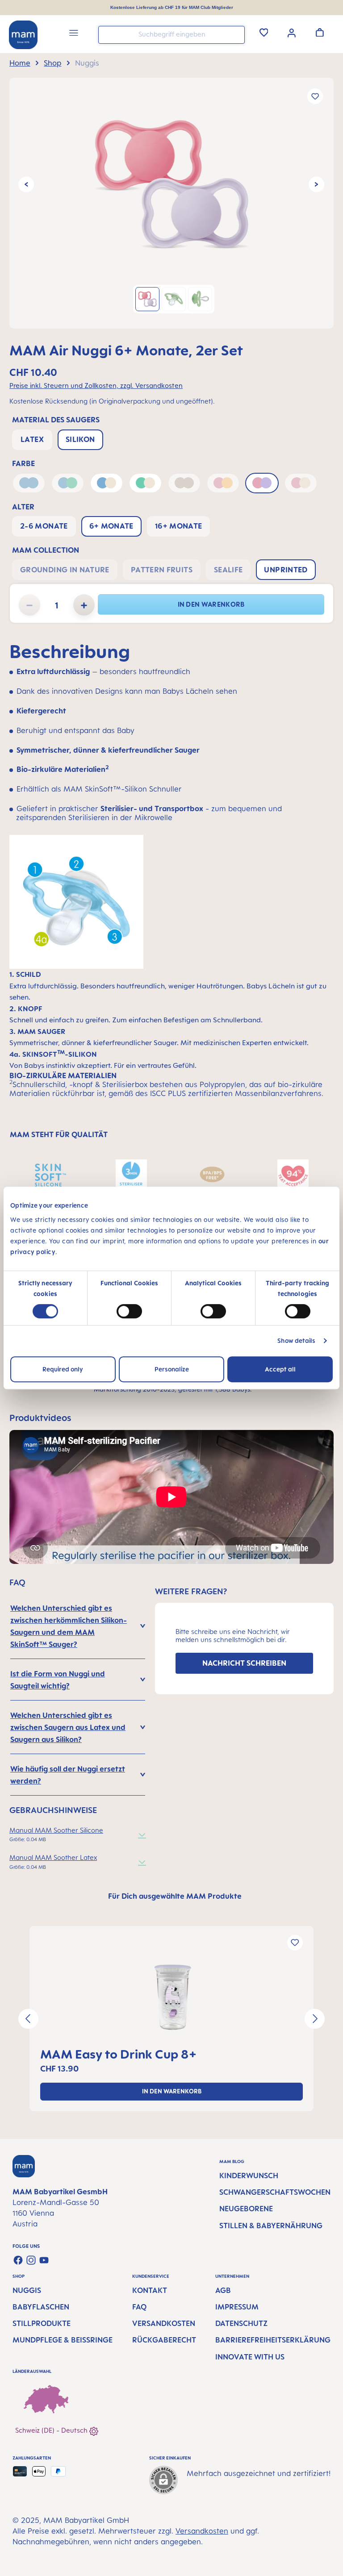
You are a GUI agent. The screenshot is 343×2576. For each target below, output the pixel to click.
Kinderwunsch (249, 2176)
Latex (32, 439)
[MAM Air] (171, 184)
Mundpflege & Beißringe (63, 2340)
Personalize (172, 1369)
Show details (296, 1340)
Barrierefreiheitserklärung (273, 2340)
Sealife (228, 570)
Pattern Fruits (162, 570)
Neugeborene (246, 2209)
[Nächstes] (316, 185)
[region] (171, 203)
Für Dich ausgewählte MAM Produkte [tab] (175, 1896)
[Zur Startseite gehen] (23, 35)
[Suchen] (236, 34)
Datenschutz (241, 2323)
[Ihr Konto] (292, 32)
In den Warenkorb (211, 604)
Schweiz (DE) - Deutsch (52, 2430)
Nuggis (27, 2290)
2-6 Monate (44, 526)
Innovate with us (250, 2357)
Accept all (280, 1369)
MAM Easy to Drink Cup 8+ (119, 2054)
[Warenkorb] (320, 32)
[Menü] (74, 34)
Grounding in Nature (65, 570)
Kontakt (150, 2290)
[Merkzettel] (264, 32)
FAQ (139, 2307)
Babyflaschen (41, 2307)
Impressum (237, 2307)
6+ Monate (111, 526)
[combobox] (171, 35)
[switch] (129, 1311)
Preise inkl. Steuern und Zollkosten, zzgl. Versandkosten (96, 386)
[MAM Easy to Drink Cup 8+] (171, 1997)
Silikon (80, 439)
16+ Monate (179, 526)
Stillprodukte (42, 2323)
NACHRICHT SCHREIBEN (244, 1663)
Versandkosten (164, 2323)
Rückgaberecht (164, 2340)
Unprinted (286, 570)
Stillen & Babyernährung (271, 2226)
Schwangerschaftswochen (275, 2192)
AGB (223, 2290)
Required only (63, 1369)
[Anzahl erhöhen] (84, 605)
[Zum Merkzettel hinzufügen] (315, 96)
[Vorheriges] (26, 185)
